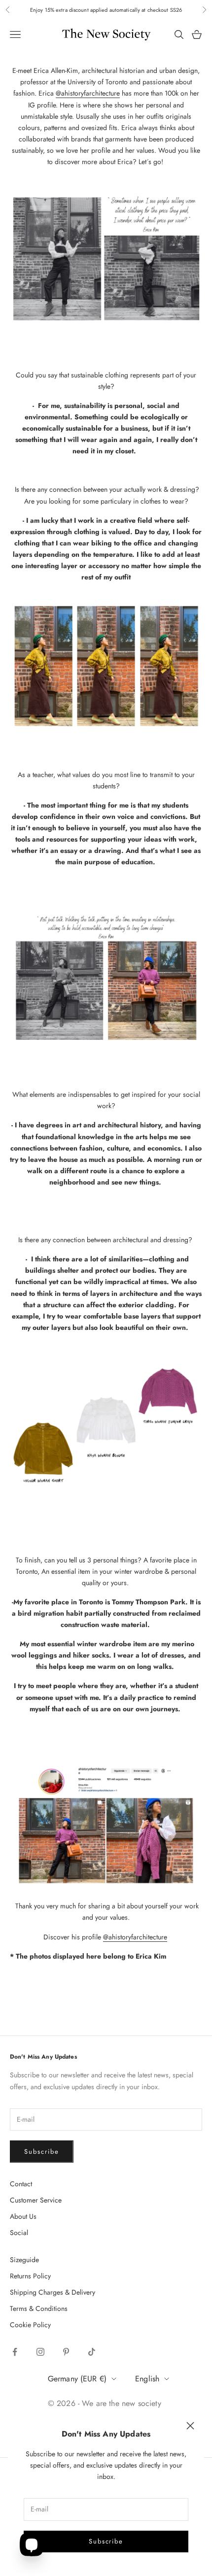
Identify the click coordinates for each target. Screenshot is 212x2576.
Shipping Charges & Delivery (53, 2292)
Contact (21, 2184)
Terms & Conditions (39, 2308)
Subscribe (106, 2541)
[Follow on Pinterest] (66, 2352)
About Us (23, 2216)
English (147, 2379)
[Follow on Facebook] (15, 2352)
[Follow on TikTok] (92, 2352)
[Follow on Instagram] (40, 2352)
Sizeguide (24, 2260)
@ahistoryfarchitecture (88, 93)
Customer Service (36, 2200)
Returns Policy (30, 2276)
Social (19, 2233)
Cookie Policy (30, 2325)
